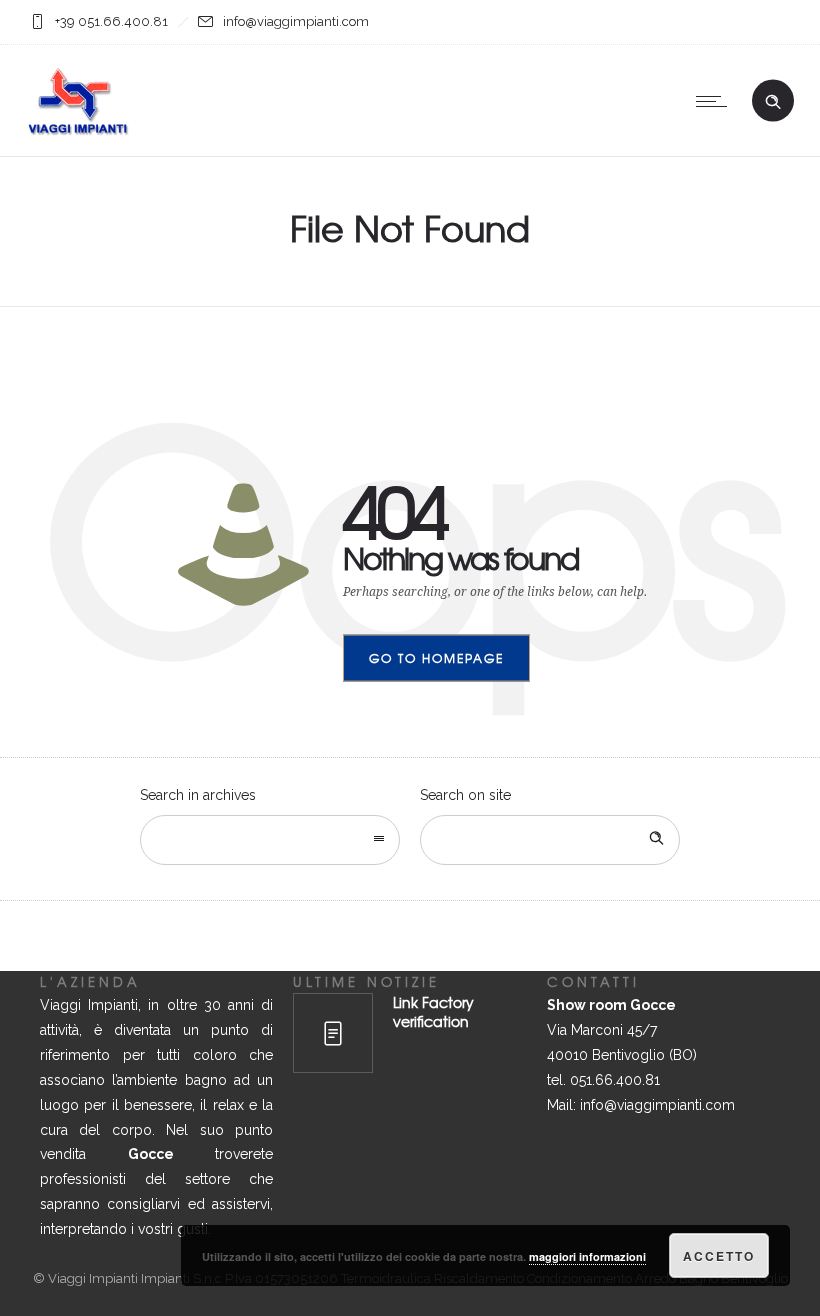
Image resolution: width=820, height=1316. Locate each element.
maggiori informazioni (587, 1256)
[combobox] (270, 840)
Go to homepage (436, 658)
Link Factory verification (433, 1011)
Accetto (719, 1256)
